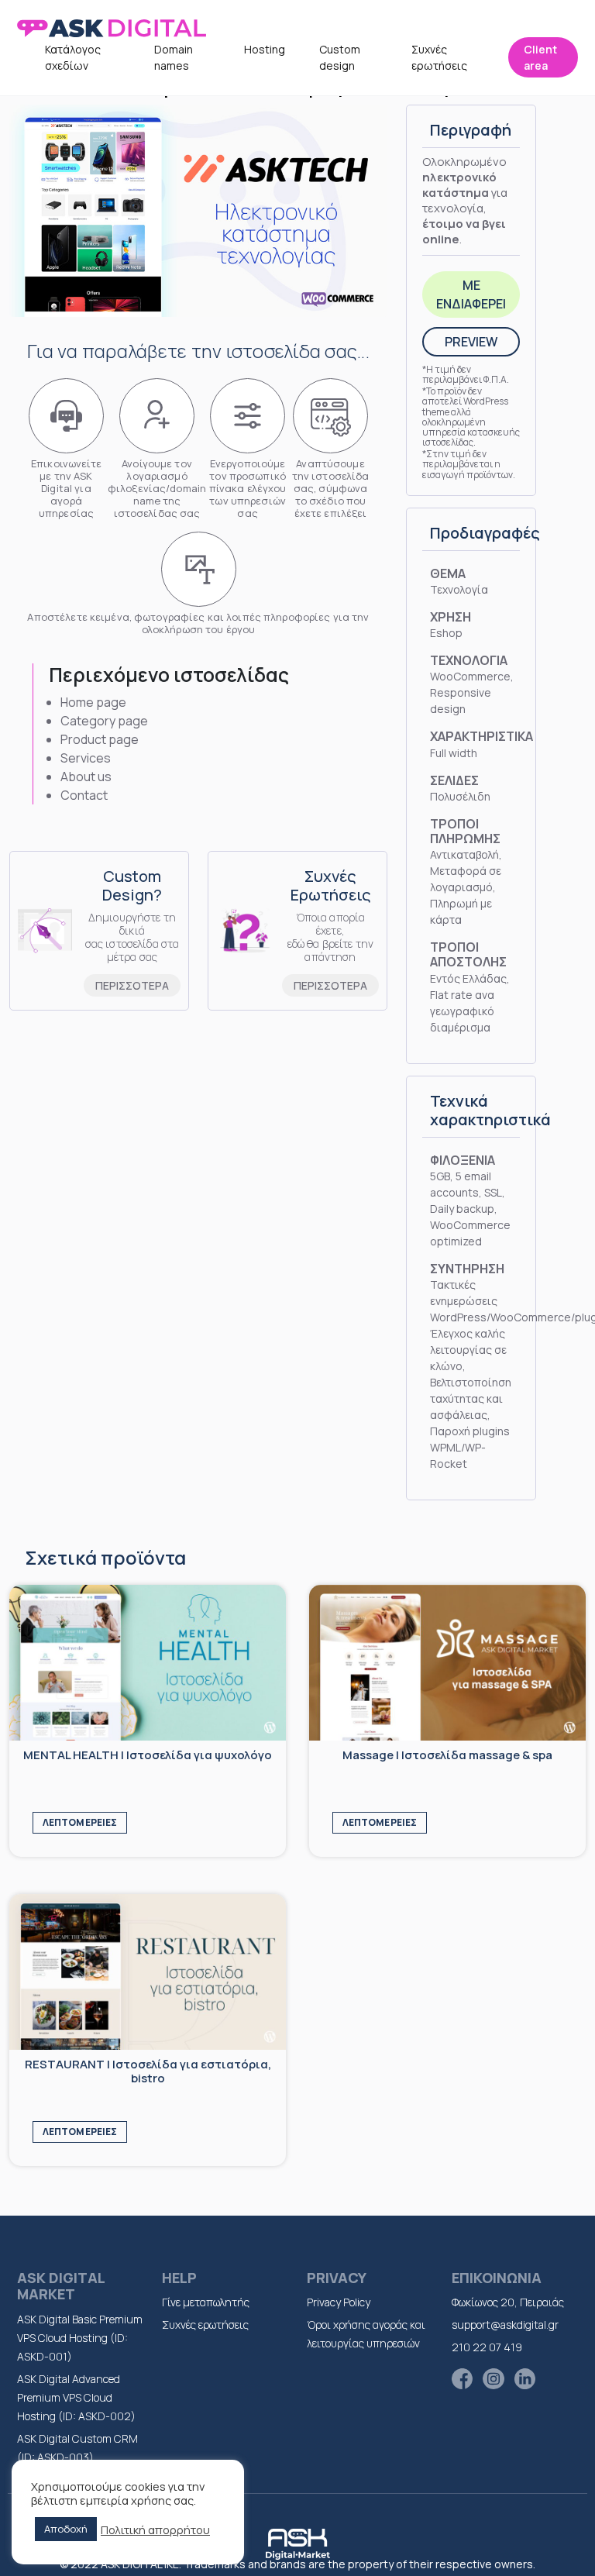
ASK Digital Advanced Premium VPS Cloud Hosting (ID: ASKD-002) (76, 2397)
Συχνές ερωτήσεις (439, 57)
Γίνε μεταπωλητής (206, 2302)
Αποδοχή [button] (66, 2529)
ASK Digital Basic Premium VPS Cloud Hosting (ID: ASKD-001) (80, 2338)
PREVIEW (471, 342)
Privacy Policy (339, 2302)
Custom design (340, 57)
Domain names (174, 57)
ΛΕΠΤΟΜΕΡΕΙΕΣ (80, 1822)
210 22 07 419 (487, 2347)
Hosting (265, 49)
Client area (540, 57)
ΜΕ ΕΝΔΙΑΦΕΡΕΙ (471, 294)
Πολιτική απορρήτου (155, 2530)
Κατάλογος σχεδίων (73, 57)
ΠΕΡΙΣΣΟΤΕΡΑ (132, 985)
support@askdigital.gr (505, 2325)
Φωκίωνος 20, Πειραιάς (508, 2302)
